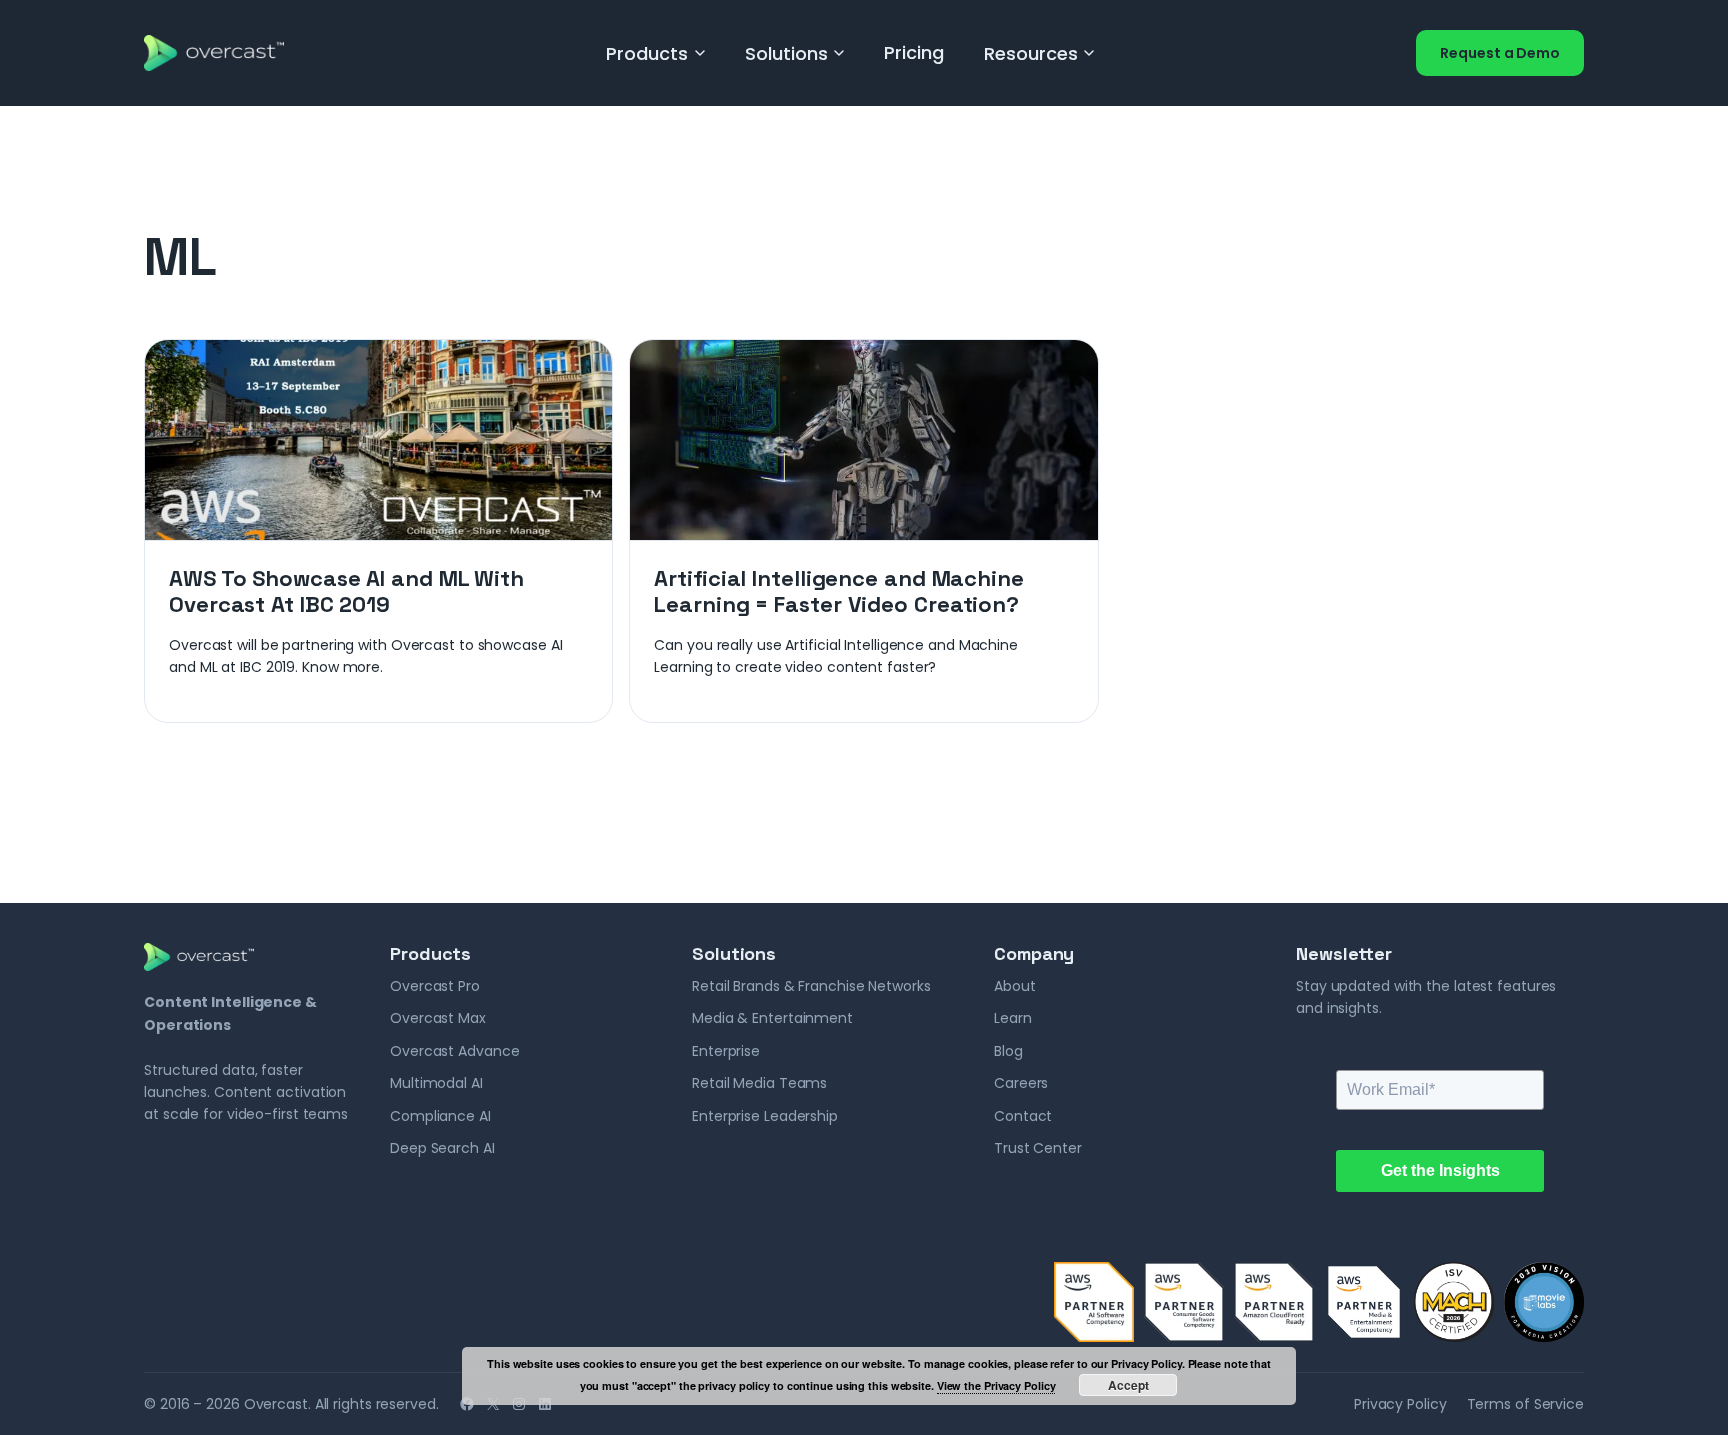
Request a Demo (1500, 53)
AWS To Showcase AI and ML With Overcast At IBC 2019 (346, 591)
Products (647, 53)
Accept (1128, 1385)
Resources (1031, 53)
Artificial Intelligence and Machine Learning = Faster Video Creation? (839, 591)
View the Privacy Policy (996, 1385)
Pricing (913, 52)
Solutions (786, 53)
